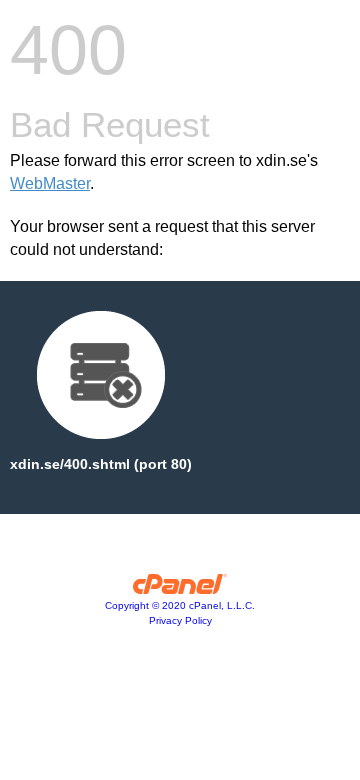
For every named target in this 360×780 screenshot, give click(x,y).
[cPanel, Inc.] (180, 589)
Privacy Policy (180, 620)
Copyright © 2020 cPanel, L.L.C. (180, 605)
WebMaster (50, 183)
